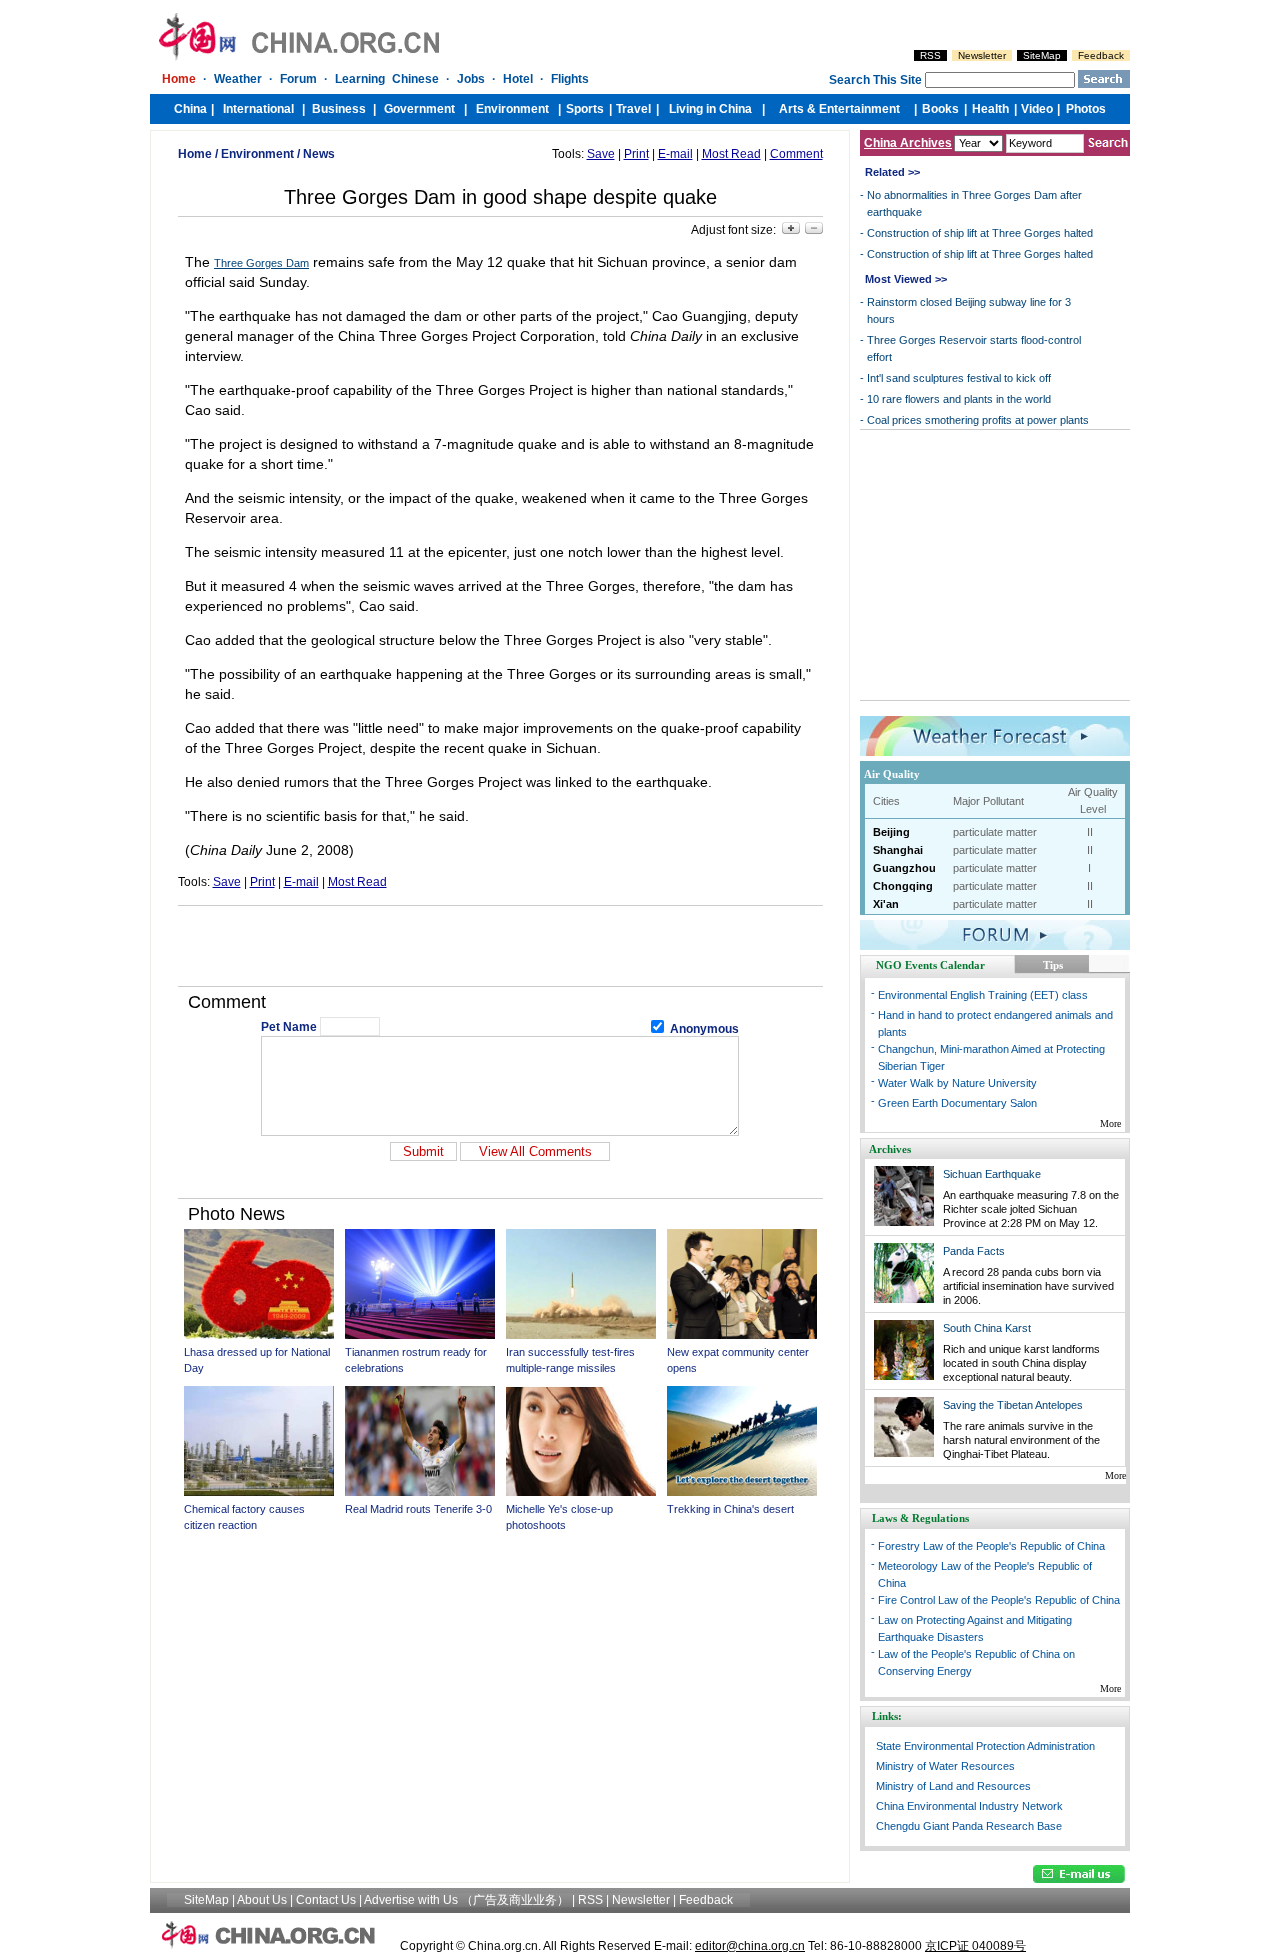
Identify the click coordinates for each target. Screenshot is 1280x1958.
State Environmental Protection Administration (985, 1746)
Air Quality (892, 774)
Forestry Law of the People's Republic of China (991, 1546)
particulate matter (995, 832)
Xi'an (886, 904)
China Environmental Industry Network (969, 1806)
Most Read (731, 154)
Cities (886, 801)
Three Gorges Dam (261, 263)
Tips (1053, 965)
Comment (796, 154)
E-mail (675, 154)
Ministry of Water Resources (945, 1766)
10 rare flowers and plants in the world (959, 399)
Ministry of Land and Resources (953, 1786)
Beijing (891, 832)
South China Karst (987, 1328)
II (1090, 832)
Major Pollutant (988, 801)
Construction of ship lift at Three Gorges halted (980, 233)
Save (601, 154)
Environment (257, 154)
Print (636, 154)
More (1110, 1123)
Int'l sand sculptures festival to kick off (959, 378)
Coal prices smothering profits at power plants (978, 420)
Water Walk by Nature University (957, 1083)
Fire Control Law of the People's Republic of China (999, 1600)
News (319, 154)
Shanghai (898, 850)
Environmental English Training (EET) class (983, 995)
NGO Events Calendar (930, 965)
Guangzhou (904, 868)
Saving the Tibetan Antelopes (1013, 1405)
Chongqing (903, 886)
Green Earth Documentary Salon (957, 1103)
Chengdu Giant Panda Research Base (969, 1826)
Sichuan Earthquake (992, 1174)
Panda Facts (974, 1251)
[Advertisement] (500, 946)
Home (195, 154)
